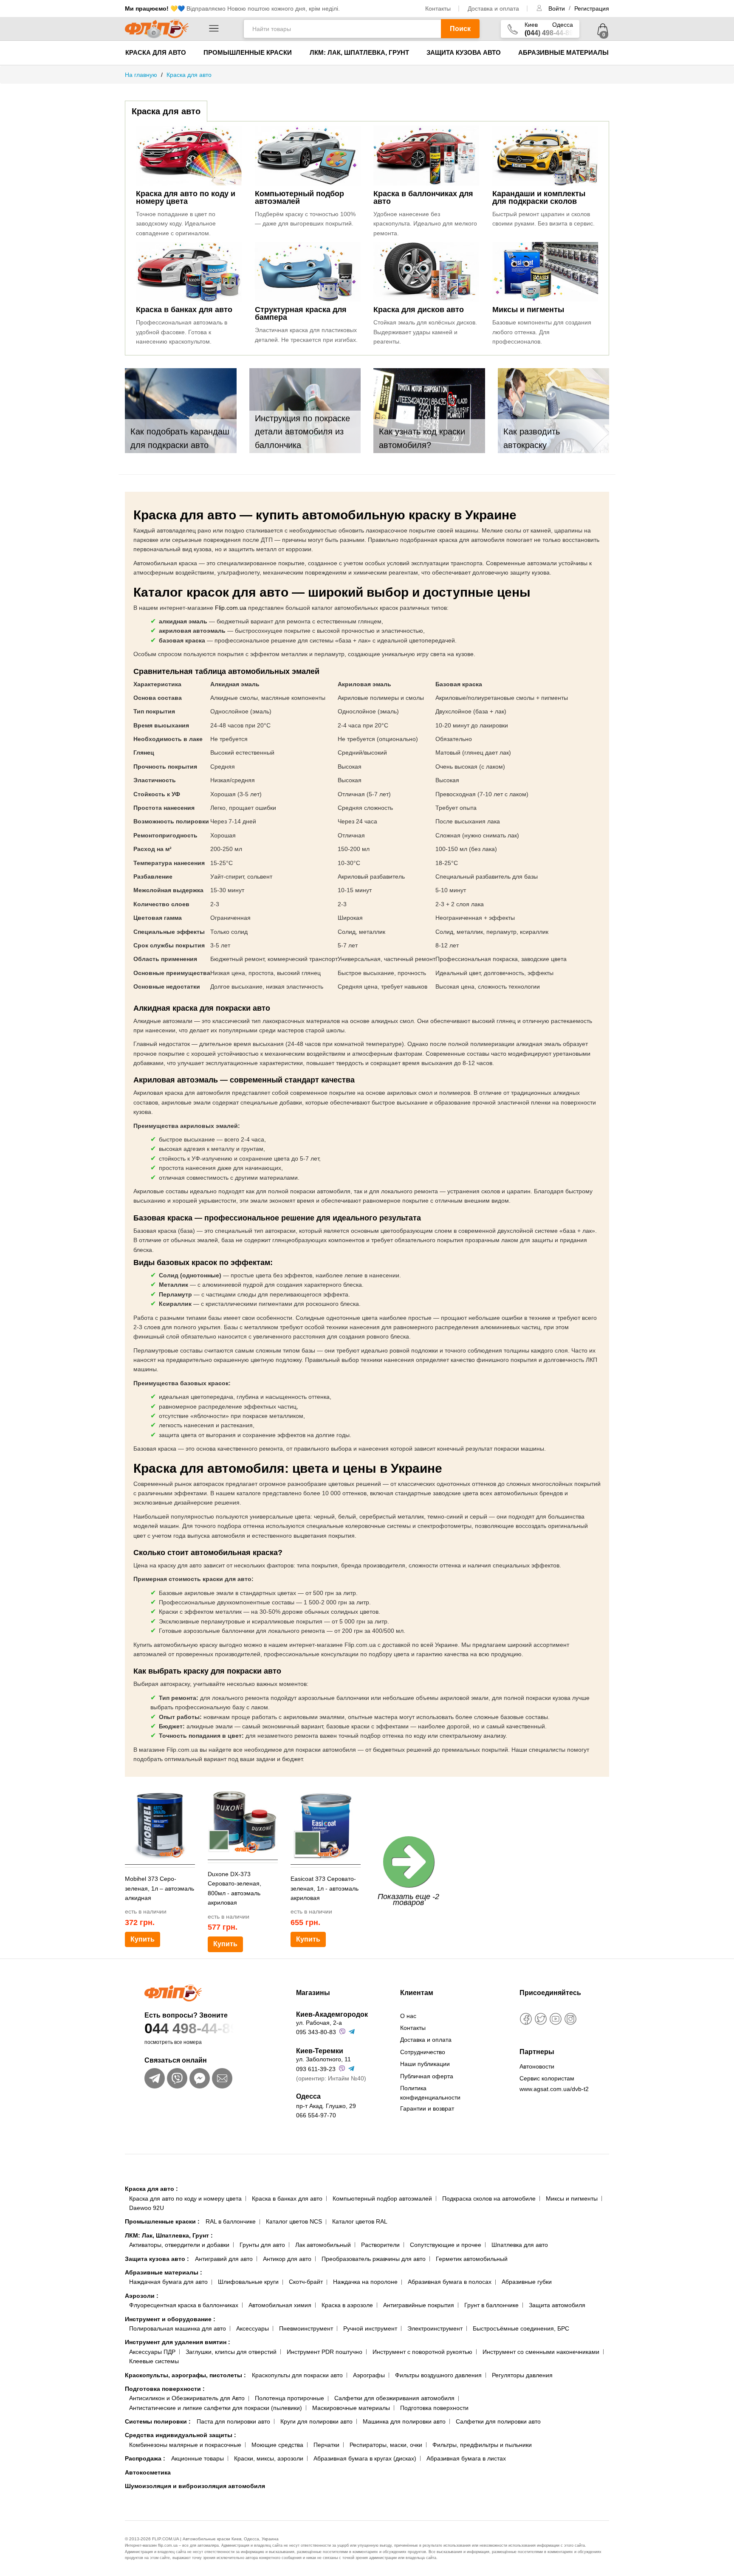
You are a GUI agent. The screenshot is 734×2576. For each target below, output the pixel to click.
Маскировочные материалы (351, 2408)
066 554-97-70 (316, 2115)
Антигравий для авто (224, 2259)
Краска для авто (156, 52)
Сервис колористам (547, 2078)
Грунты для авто (262, 2245)
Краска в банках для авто (287, 2198)
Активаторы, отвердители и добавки (179, 2245)
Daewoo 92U (147, 2208)
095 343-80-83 (316, 2032)
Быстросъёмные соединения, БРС (521, 2328)
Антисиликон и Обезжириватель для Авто (187, 2398)
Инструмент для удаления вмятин (178, 2342)
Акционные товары (198, 2458)
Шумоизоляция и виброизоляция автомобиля (195, 2486)
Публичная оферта (427, 2076)
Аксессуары (253, 2328)
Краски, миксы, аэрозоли (269, 2458)
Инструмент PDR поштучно (325, 2352)
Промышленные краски (248, 52)
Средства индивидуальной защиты (181, 2435)
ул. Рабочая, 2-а (319, 2023)
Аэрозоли (142, 2296)
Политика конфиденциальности (430, 2093)
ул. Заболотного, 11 (323, 2059)
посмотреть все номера (173, 2042)
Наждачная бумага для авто (168, 2282)
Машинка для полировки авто (404, 2421)
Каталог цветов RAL (360, 2221)
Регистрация (592, 8)
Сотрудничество (423, 2052)
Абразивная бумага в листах (466, 2458)
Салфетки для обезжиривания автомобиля (394, 2398)
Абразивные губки (527, 2282)
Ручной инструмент (370, 2328)
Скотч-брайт (306, 2282)
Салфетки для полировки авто (498, 2421)
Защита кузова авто (464, 52)
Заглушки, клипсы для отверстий (231, 2352)
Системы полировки (158, 2421)
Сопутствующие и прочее (446, 2245)
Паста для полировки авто (233, 2421)
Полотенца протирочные (289, 2398)
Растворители (380, 2245)
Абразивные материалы (563, 52)
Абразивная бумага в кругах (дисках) (365, 2458)
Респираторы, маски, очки (386, 2445)
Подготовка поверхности (165, 2389)
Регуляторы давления (522, 2375)
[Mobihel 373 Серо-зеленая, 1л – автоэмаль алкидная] (160, 1825)
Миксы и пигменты (572, 2198)
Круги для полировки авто (316, 2421)
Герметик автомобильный (472, 2259)
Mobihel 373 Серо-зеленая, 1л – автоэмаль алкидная (160, 1888)
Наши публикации (425, 2064)
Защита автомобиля (557, 2305)
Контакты (438, 8)
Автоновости (537, 2066)
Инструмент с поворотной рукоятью (422, 2352)
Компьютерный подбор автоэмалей (382, 2198)
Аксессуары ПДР (152, 2352)
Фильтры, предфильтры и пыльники (482, 2445)
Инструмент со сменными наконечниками (541, 2352)
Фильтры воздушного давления (438, 2375)
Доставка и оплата (493, 8)
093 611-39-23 (316, 2069)
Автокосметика (148, 2472)
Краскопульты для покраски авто (297, 2375)
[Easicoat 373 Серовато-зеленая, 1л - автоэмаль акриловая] (326, 1825)
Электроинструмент (435, 2328)
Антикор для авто (287, 2259)
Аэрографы (369, 2375)
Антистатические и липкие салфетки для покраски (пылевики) (216, 2408)
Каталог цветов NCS (294, 2221)
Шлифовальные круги (248, 2282)
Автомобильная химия (280, 2305)
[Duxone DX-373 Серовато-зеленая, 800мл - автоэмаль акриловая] (243, 1820)
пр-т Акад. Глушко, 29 (326, 2106)
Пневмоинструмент (306, 2328)
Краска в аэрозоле (347, 2305)
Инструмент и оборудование (170, 2319)
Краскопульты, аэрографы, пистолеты (185, 2375)
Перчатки (326, 2445)
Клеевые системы (154, 2361)
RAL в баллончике (231, 2221)
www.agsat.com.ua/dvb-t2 (554, 2089)
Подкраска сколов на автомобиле (489, 2198)
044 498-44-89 (191, 2028)
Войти (558, 8)
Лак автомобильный (323, 2245)
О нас (408, 2016)
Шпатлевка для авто (520, 2245)
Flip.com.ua (231, 608)
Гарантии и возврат (427, 2108)
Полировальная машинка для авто (178, 2328)
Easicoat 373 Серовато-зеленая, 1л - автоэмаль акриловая (325, 1888)
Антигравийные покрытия (419, 2305)
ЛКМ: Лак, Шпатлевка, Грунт (359, 52)
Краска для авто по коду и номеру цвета (185, 2198)
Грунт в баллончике (491, 2305)
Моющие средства (277, 2445)
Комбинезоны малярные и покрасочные (185, 2445)
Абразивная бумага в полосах (450, 2282)
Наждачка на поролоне (365, 2282)
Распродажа (145, 2458)
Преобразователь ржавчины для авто (374, 2259)
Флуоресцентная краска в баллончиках (184, 2305)
